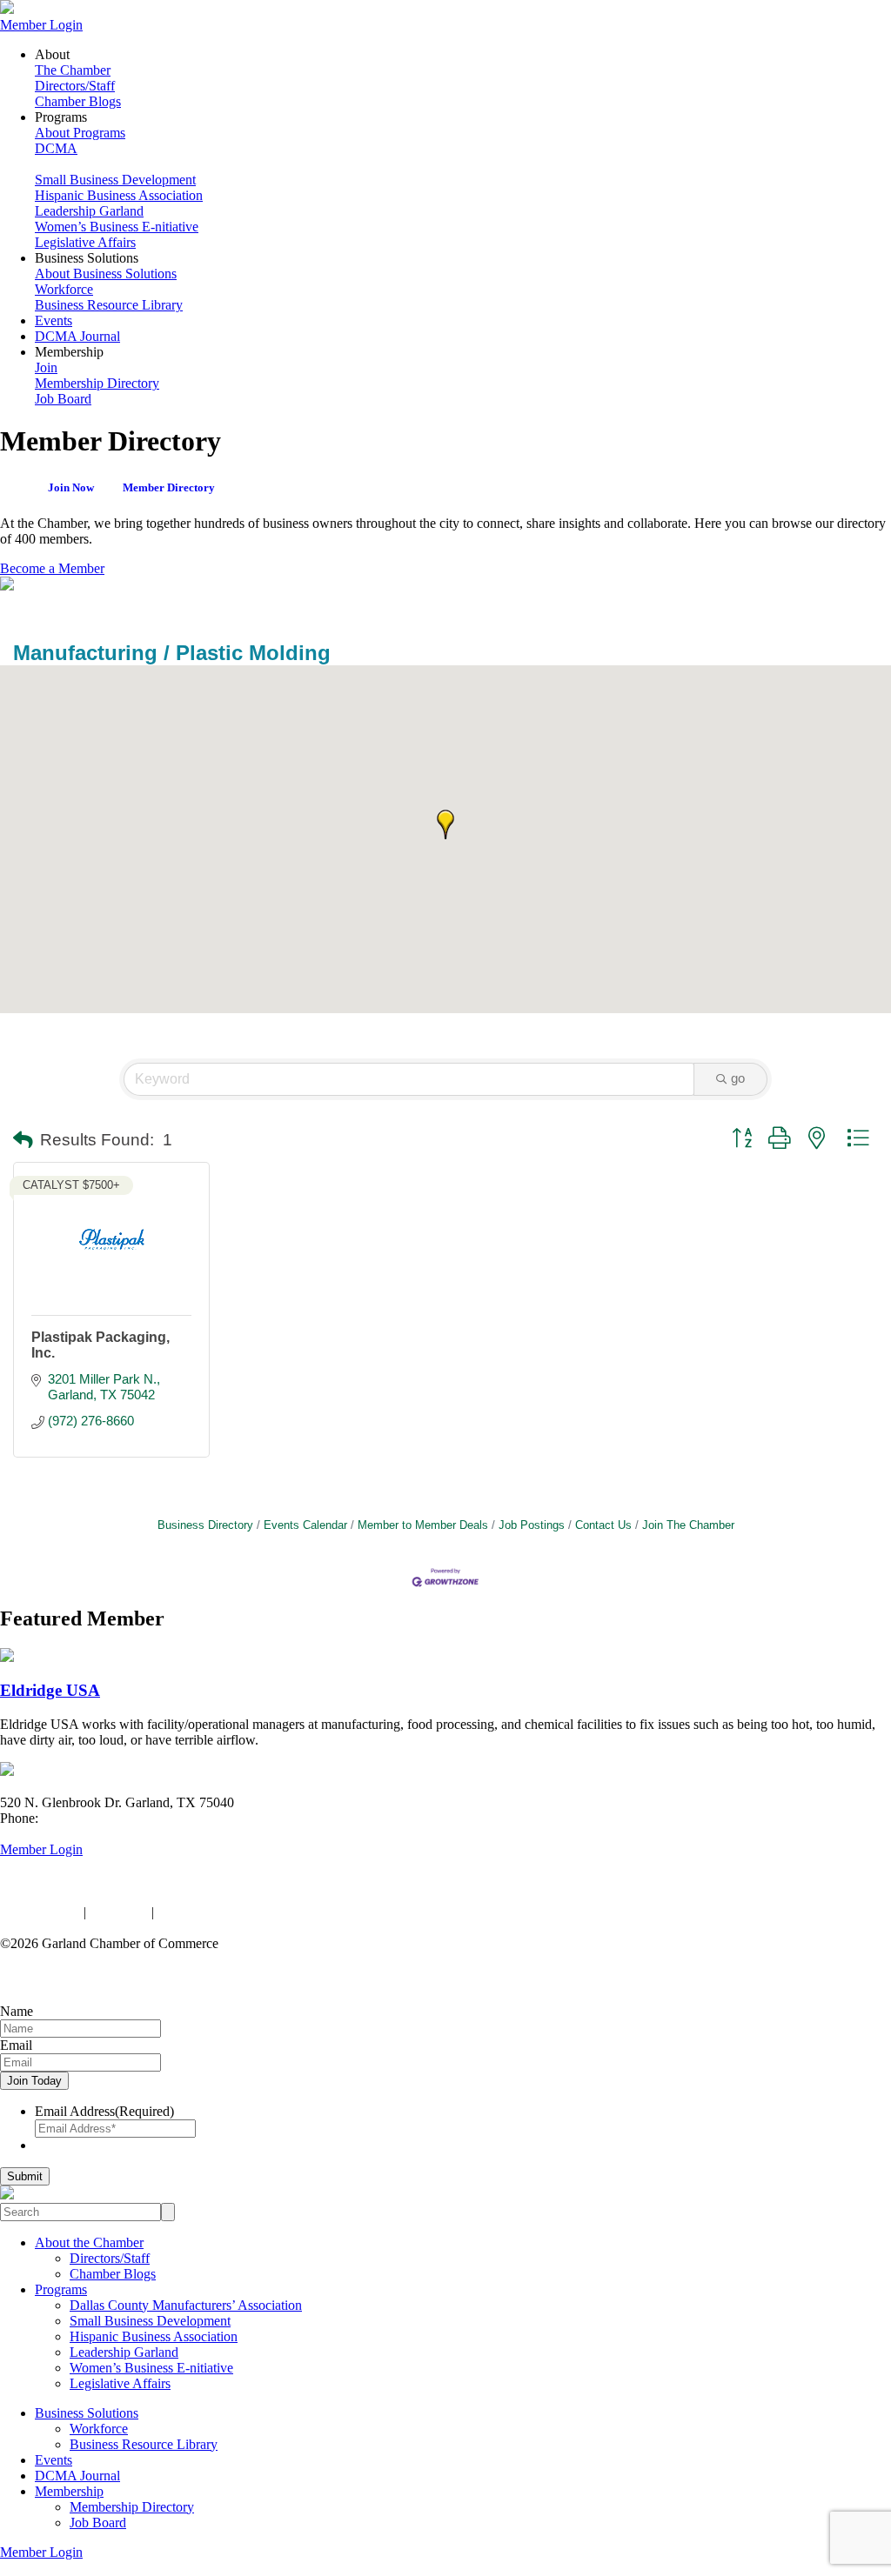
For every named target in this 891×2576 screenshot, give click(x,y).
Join (46, 367)
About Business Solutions (106, 274)
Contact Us (603, 1525)
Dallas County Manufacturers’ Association (186, 2305)
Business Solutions (87, 2413)
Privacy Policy (40, 1912)
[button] (445, 824)
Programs (61, 2289)
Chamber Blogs (78, 101)
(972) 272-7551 (85, 1818)
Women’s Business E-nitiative (117, 227)
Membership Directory (97, 383)
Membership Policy (211, 1912)
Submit (25, 2176)
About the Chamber (89, 2242)
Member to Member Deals (423, 1525)
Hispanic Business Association (119, 195)
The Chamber (73, 70)
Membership (69, 2491)
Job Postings (532, 1525)
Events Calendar (305, 1525)
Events (54, 320)
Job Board (63, 399)
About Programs (80, 133)
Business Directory (205, 1525)
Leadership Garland (89, 211)
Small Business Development (115, 180)
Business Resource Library (109, 305)
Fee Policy (119, 1912)
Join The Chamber (688, 1525)
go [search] (738, 1078)
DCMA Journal (77, 336)
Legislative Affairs (85, 242)
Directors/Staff (75, 86)
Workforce (64, 289)
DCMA (56, 148)
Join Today (34, 2081)
